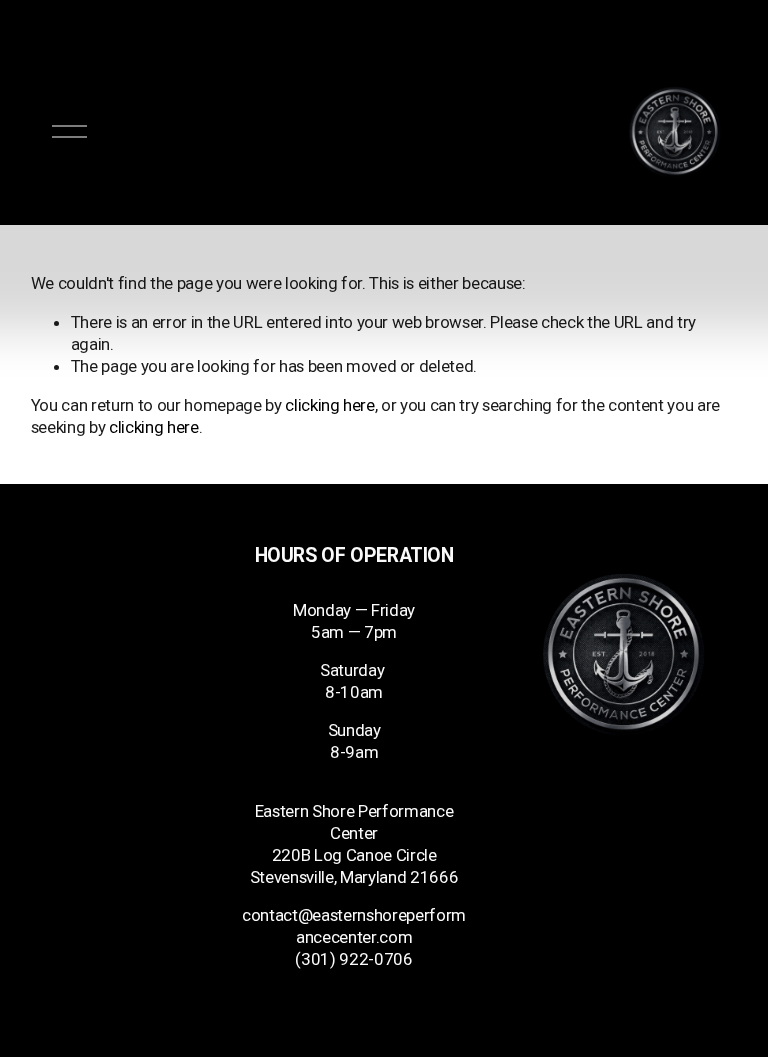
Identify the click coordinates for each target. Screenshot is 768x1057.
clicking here (330, 405)
